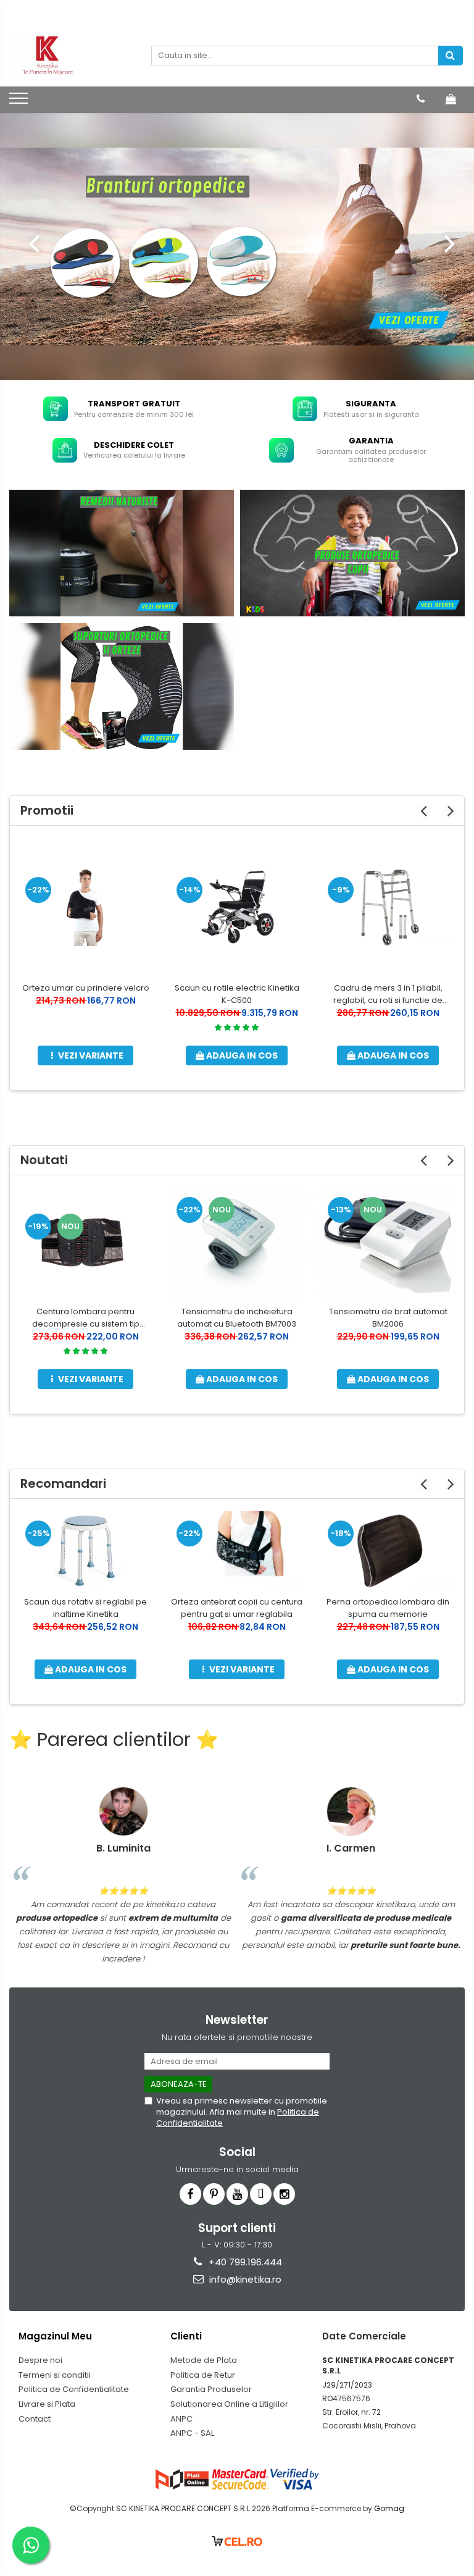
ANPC (181, 2419)
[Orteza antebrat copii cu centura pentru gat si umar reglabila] (237, 1550)
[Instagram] (284, 2194)
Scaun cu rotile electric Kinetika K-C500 (237, 994)
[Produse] (20, 102)
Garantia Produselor (211, 2389)
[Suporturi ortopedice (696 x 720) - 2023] (122, 686)
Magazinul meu (55, 2336)
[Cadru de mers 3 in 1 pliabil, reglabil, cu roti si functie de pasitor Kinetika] (388, 907)
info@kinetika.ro (244, 2279)
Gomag (388, 2508)
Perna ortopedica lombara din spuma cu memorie (388, 1608)
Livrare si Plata (47, 2404)
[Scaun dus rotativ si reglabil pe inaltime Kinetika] (85, 1550)
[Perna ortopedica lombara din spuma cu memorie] (388, 1550)
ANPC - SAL (192, 2433)
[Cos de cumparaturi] (451, 99)
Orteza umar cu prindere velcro (86, 988)
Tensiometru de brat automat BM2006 (388, 1318)
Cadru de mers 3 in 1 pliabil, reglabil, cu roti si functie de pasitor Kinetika (388, 994)
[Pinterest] (214, 2194)
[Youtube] (237, 2194)
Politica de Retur (203, 2375)
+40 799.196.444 (244, 2262)
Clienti (186, 2336)
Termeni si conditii (55, 2375)
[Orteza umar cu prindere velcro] (85, 907)
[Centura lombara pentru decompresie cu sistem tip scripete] (85, 1244)
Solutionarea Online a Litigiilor (229, 2404)
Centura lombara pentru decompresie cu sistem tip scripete (86, 1318)
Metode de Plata (204, 2360)
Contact (35, 2419)
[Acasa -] (71, 56)
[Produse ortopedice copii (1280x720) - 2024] (352, 553)
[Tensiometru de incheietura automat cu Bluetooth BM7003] (237, 1244)
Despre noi (40, 2360)
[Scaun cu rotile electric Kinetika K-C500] (237, 907)
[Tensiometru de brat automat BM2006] (388, 1243)
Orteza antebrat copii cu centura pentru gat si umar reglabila (237, 1608)
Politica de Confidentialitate (74, 2389)
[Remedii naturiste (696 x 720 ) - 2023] (122, 553)
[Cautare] (451, 56)
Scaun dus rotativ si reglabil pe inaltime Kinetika (85, 1608)
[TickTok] (261, 2194)
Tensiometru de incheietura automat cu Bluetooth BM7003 (237, 1318)
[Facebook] (190, 2194)
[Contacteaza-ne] (421, 99)
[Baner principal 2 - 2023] (237, 246)
